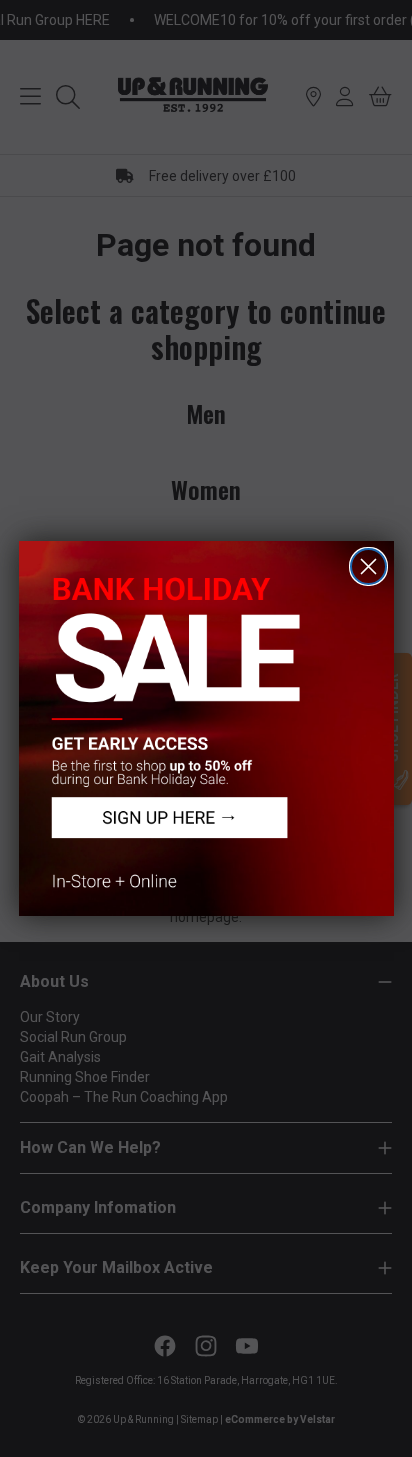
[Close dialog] (368, 566)
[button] (206, 728)
